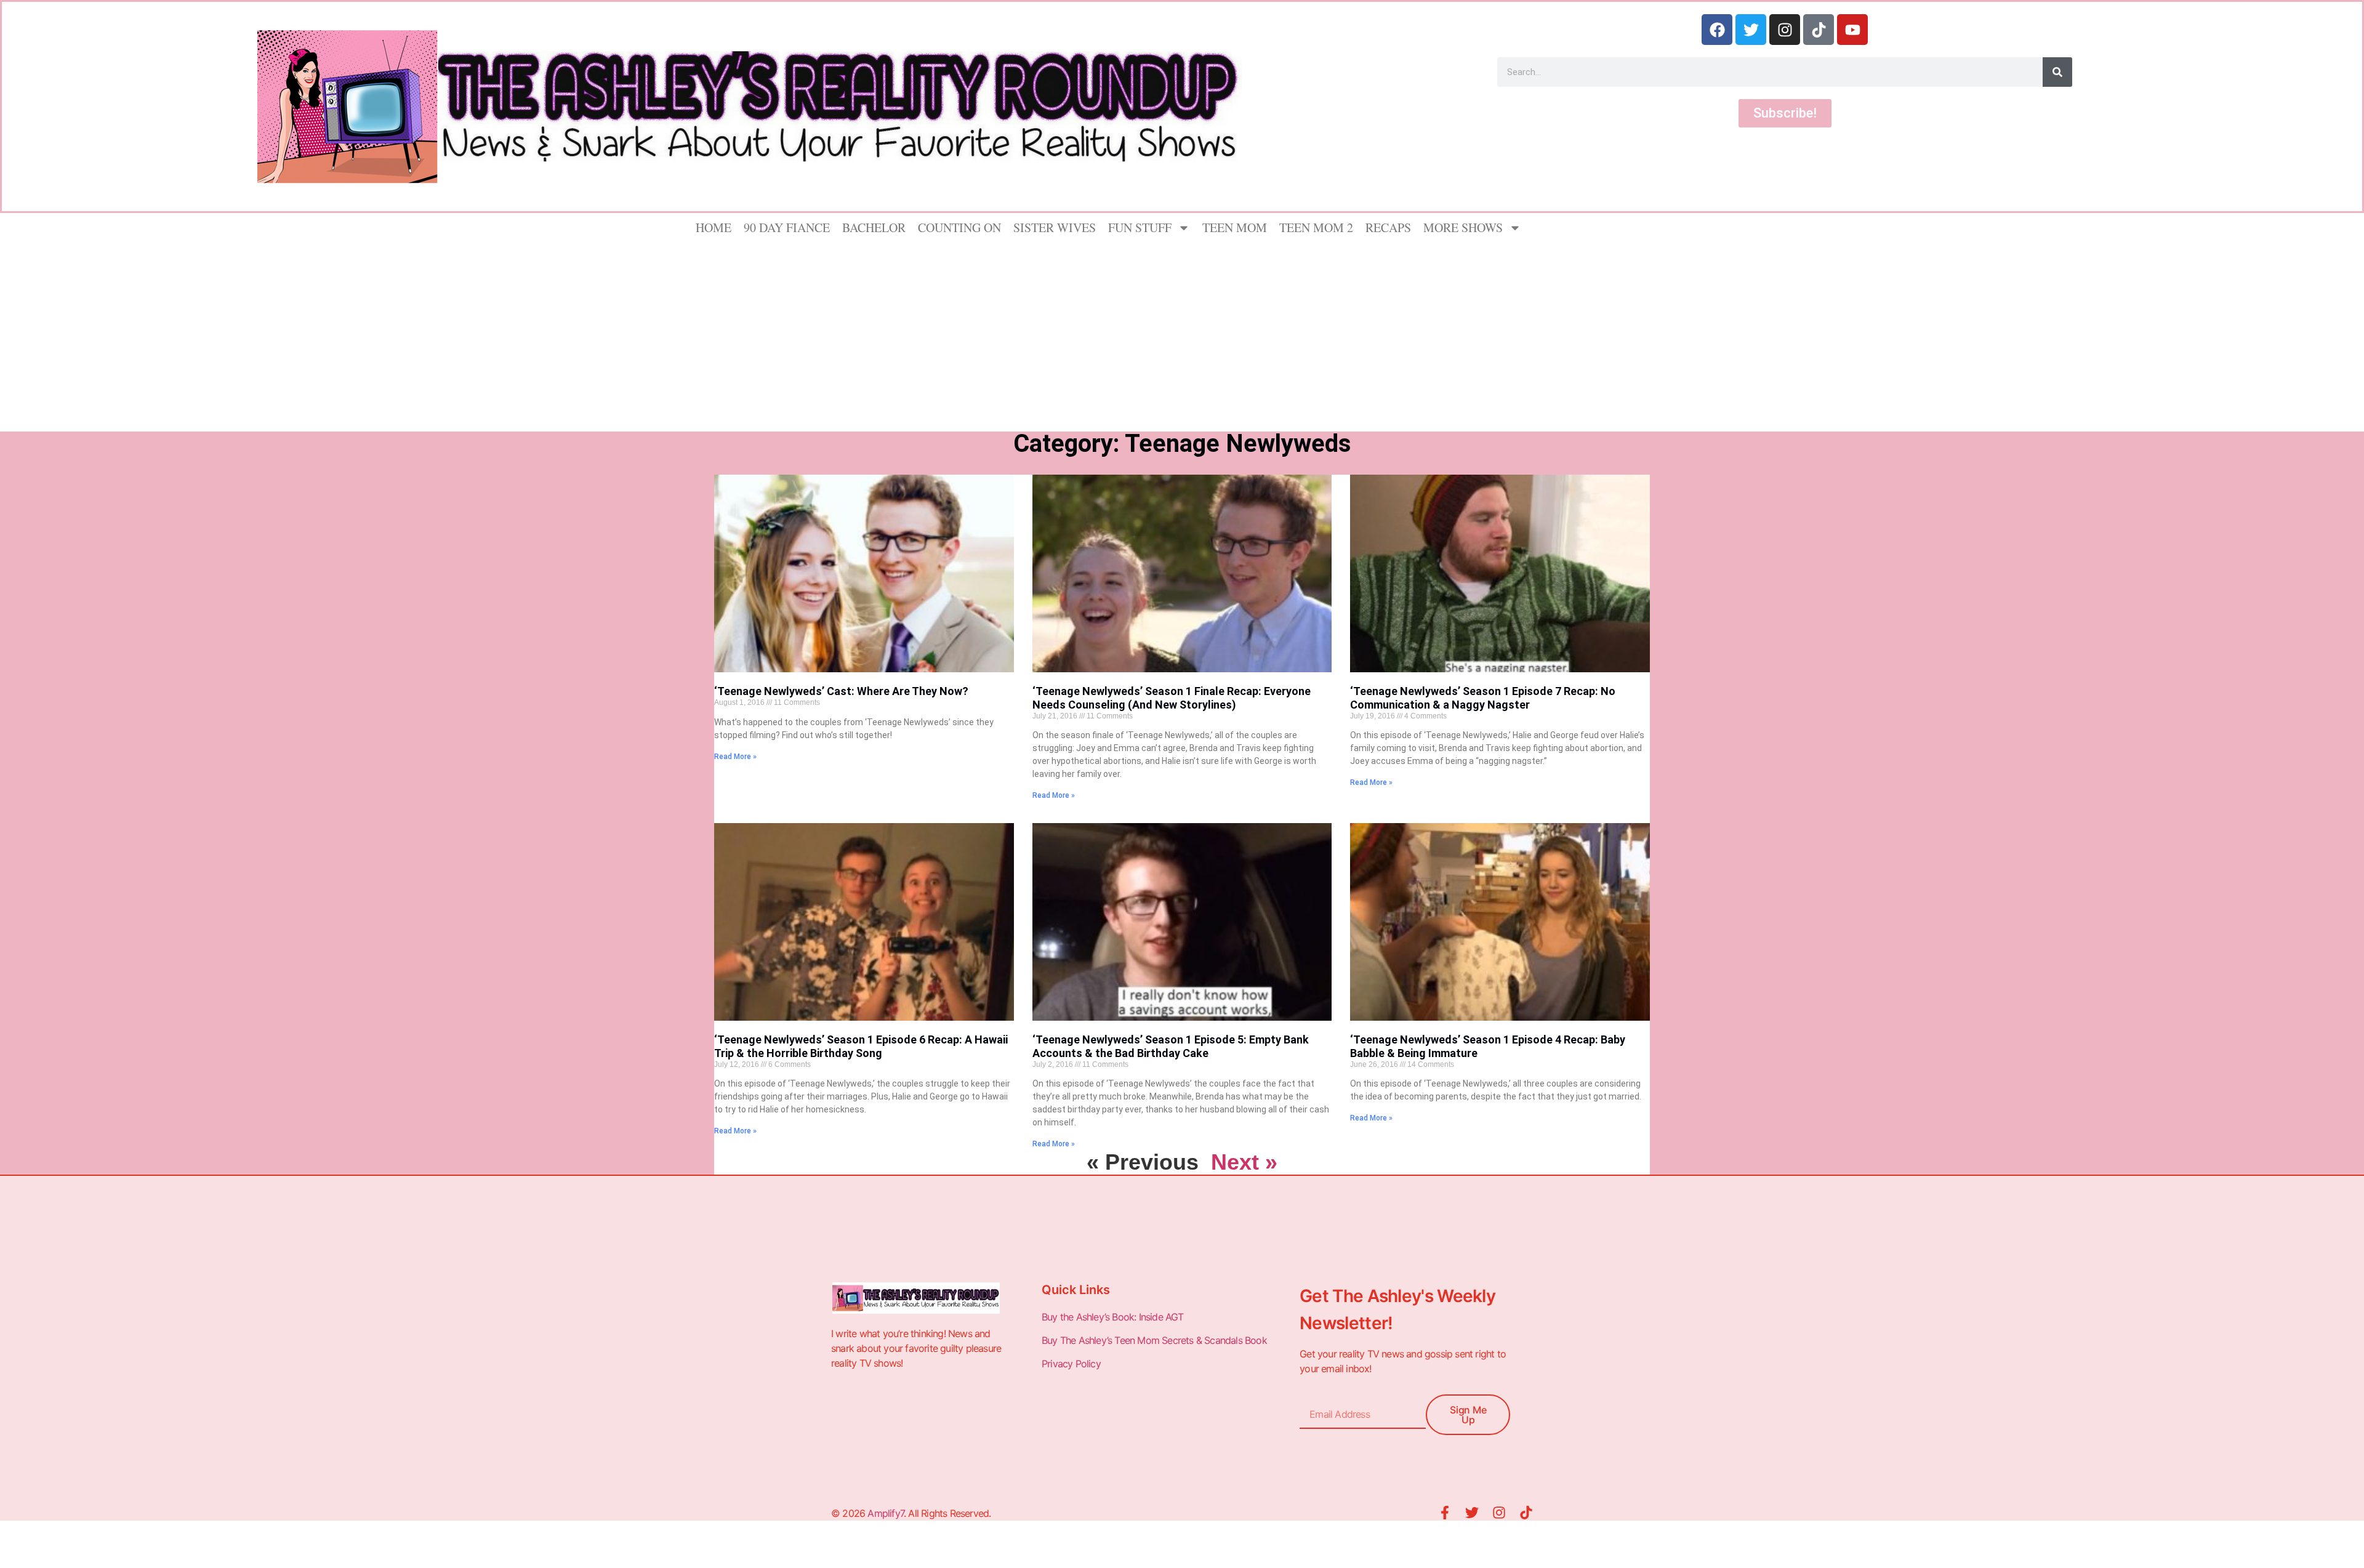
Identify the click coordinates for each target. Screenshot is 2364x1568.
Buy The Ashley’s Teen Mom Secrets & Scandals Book (1154, 1340)
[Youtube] (1852, 30)
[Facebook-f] (1445, 1513)
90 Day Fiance (787, 227)
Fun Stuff (1140, 227)
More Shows (1463, 227)
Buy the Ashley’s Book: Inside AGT (1113, 1317)
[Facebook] (1717, 30)
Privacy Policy (1072, 1364)
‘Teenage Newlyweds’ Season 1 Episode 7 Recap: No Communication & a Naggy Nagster (1483, 698)
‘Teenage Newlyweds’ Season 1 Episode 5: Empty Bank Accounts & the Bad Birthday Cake (1171, 1046)
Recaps (1388, 227)
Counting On (959, 227)
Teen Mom (1235, 227)
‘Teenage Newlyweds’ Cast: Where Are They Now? (841, 691)
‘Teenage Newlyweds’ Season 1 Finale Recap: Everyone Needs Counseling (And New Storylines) (1172, 698)
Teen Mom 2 (1316, 227)
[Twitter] (1751, 30)
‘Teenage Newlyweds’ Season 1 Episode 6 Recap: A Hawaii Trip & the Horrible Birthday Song (861, 1046)
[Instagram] (1785, 30)
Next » (1244, 1162)
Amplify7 (886, 1513)
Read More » (735, 757)
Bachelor (874, 227)
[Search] (2057, 72)
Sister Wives (1055, 227)
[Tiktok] (1819, 30)
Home (714, 227)
